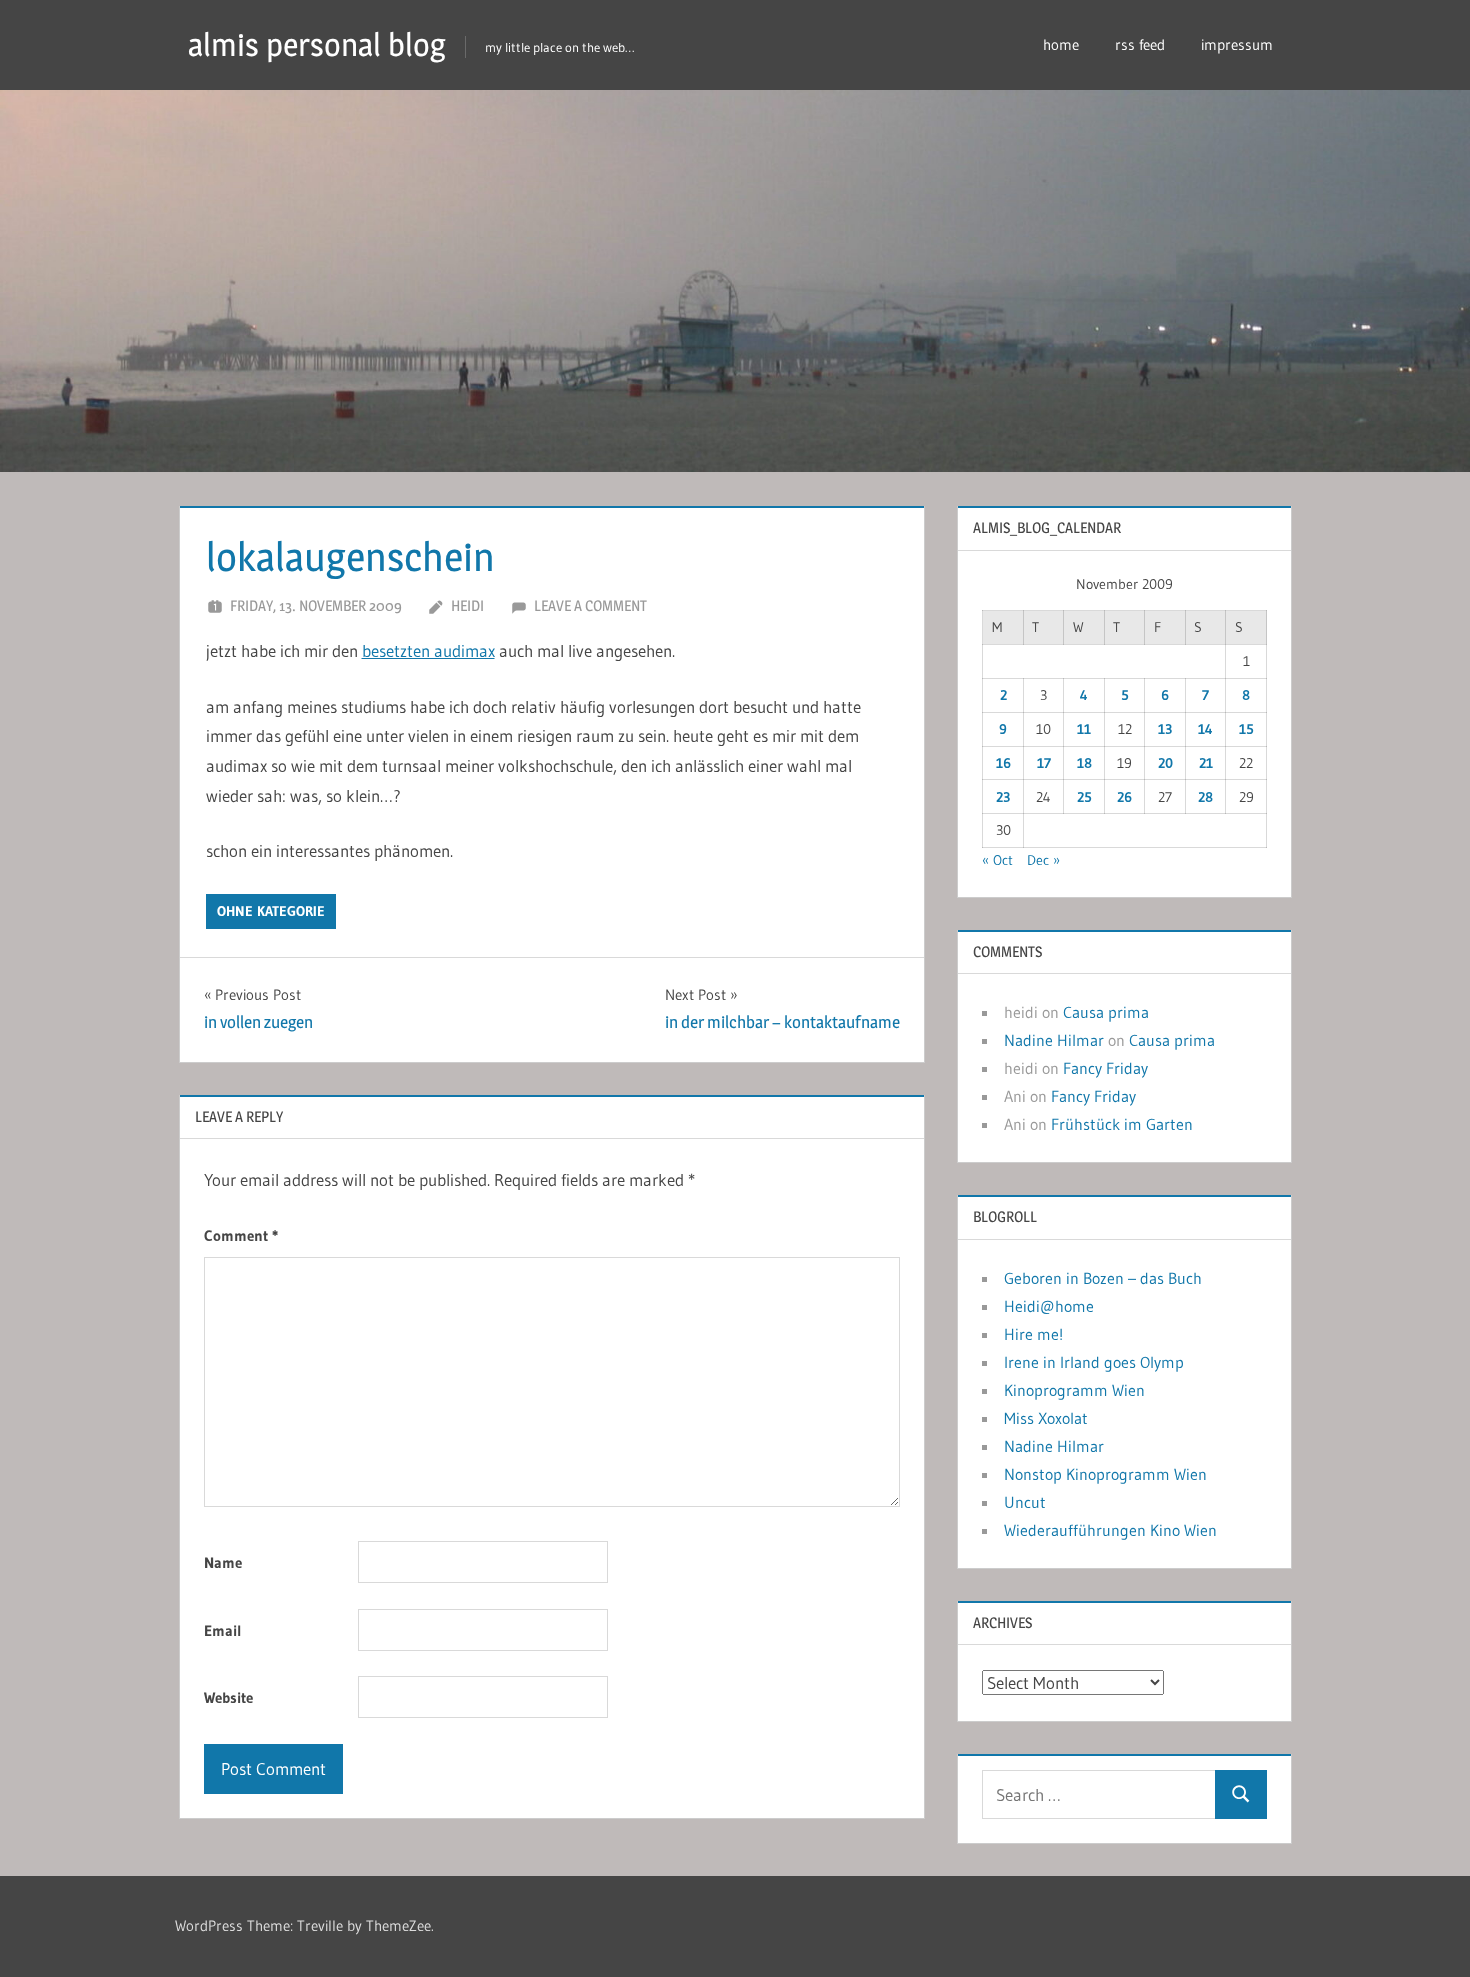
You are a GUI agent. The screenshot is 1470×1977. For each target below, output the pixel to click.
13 (1165, 729)
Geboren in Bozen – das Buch (1103, 1278)
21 (1206, 763)
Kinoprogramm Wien (1074, 1390)
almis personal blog (317, 44)
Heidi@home (1049, 1306)
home (1061, 44)
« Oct (997, 860)
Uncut (1025, 1502)
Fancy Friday (1105, 1068)
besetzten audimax (428, 650)
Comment (241, 1235)
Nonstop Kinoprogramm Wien (1105, 1474)
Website (228, 1697)
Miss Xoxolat (1046, 1418)
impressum (1237, 44)
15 (1246, 729)
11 (1084, 729)
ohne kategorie (271, 911)
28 (1205, 797)
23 (1003, 797)
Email (223, 1630)
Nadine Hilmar (1054, 1040)
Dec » (1043, 860)
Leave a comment (590, 605)
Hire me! (1033, 1334)
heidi (467, 605)
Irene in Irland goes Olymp (1094, 1362)
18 (1084, 763)
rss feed (1140, 44)
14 (1205, 729)
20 (1165, 763)
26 (1124, 797)
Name (223, 1562)
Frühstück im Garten (1122, 1124)
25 (1084, 797)
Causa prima (1106, 1012)
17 (1044, 763)
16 (1003, 763)
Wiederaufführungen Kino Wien (1110, 1530)
